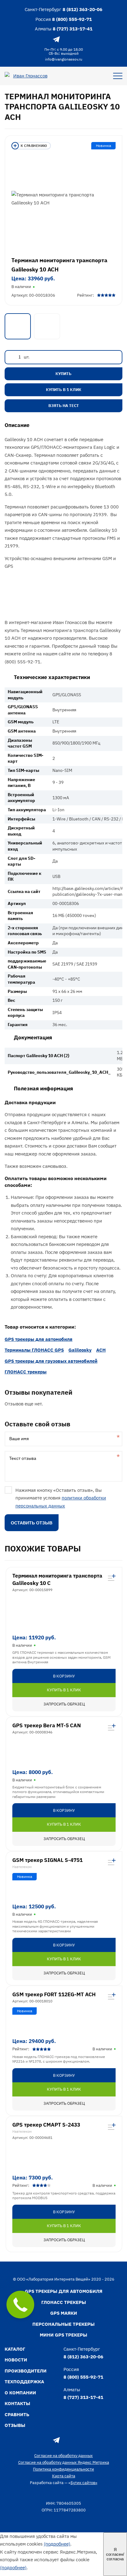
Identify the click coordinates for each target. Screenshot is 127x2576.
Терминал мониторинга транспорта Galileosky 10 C (57, 1579)
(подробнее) (57, 2544)
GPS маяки (64, 2313)
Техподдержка (24, 2382)
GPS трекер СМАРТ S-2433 (46, 2125)
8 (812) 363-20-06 (82, 9)
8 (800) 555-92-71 (72, 19)
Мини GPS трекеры (63, 2335)
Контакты (17, 2403)
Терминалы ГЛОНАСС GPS (34, 1350)
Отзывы (15, 2425)
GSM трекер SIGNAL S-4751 (47, 1860)
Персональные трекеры (63, 2324)
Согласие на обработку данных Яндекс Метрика (64, 2462)
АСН (101, 1350)
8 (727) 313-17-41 (73, 29)
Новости (16, 2360)
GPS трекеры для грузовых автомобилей (51, 1361)
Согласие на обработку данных (63, 2456)
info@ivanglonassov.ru (64, 59)
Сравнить (17, 2414)
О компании (20, 2393)
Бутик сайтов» (84, 2483)
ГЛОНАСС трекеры (26, 1372)
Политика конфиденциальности (63, 2469)
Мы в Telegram (56, 39)
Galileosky (80, 1350)
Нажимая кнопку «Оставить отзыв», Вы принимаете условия (61, 1498)
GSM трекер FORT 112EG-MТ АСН (54, 1994)
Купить (63, 374)
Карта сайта (64, 2476)
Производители (26, 2371)
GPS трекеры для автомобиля (39, 1339)
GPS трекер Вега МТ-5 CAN (47, 1725)
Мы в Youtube (70, 39)
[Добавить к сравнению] (31, 146)
